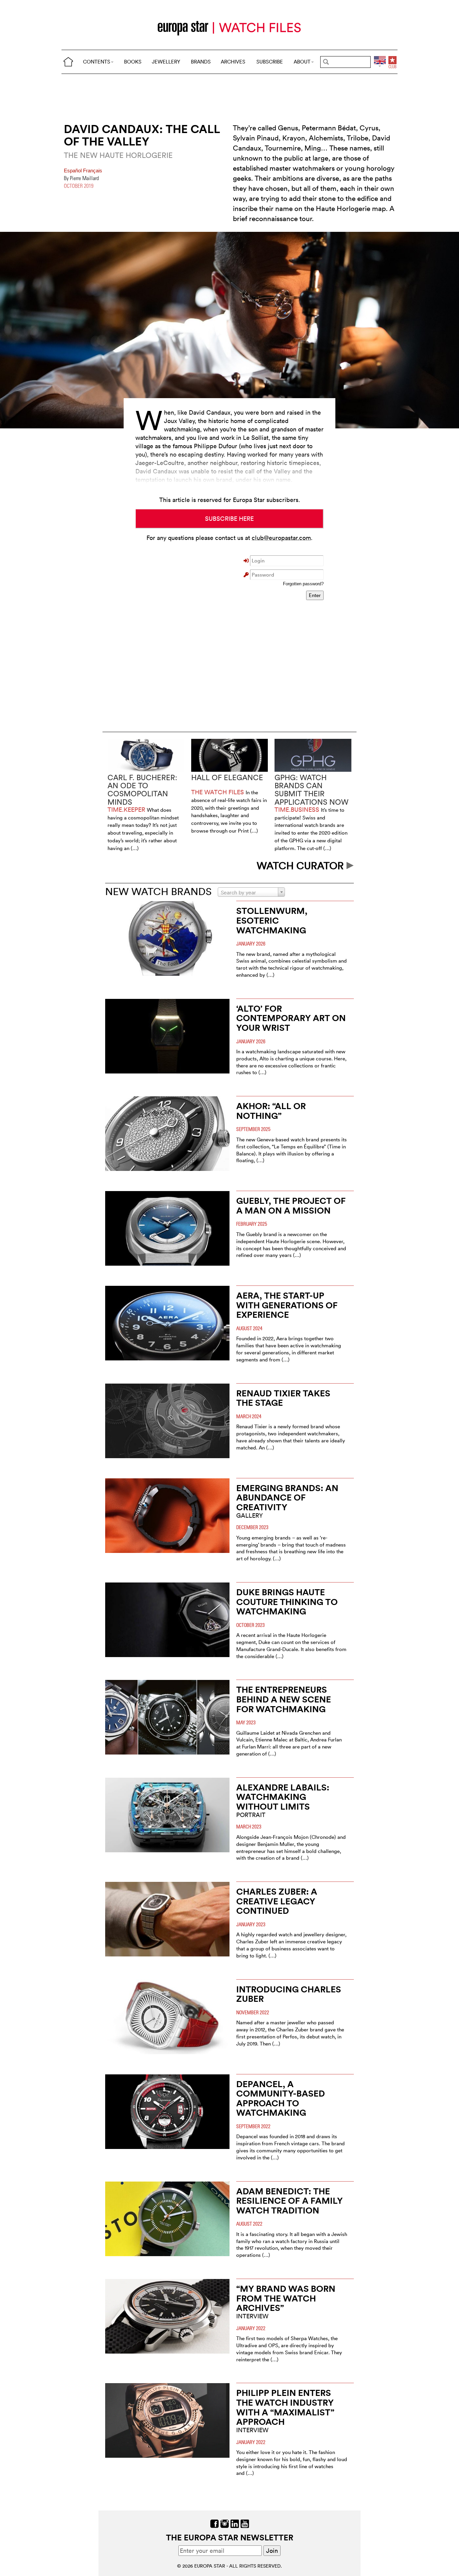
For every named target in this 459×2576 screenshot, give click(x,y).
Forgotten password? (303, 584)
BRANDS (201, 62)
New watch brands (158, 892)
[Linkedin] (235, 2523)
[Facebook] (215, 2523)
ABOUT (302, 62)
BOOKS (133, 62)
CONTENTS (97, 62)
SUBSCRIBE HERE (229, 519)
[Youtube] (245, 2523)
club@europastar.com (281, 538)
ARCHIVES (233, 62)
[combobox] (251, 892)
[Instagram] (225, 2523)
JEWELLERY (166, 62)
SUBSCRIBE (270, 62)
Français (93, 171)
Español (73, 171)
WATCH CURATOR (302, 866)
